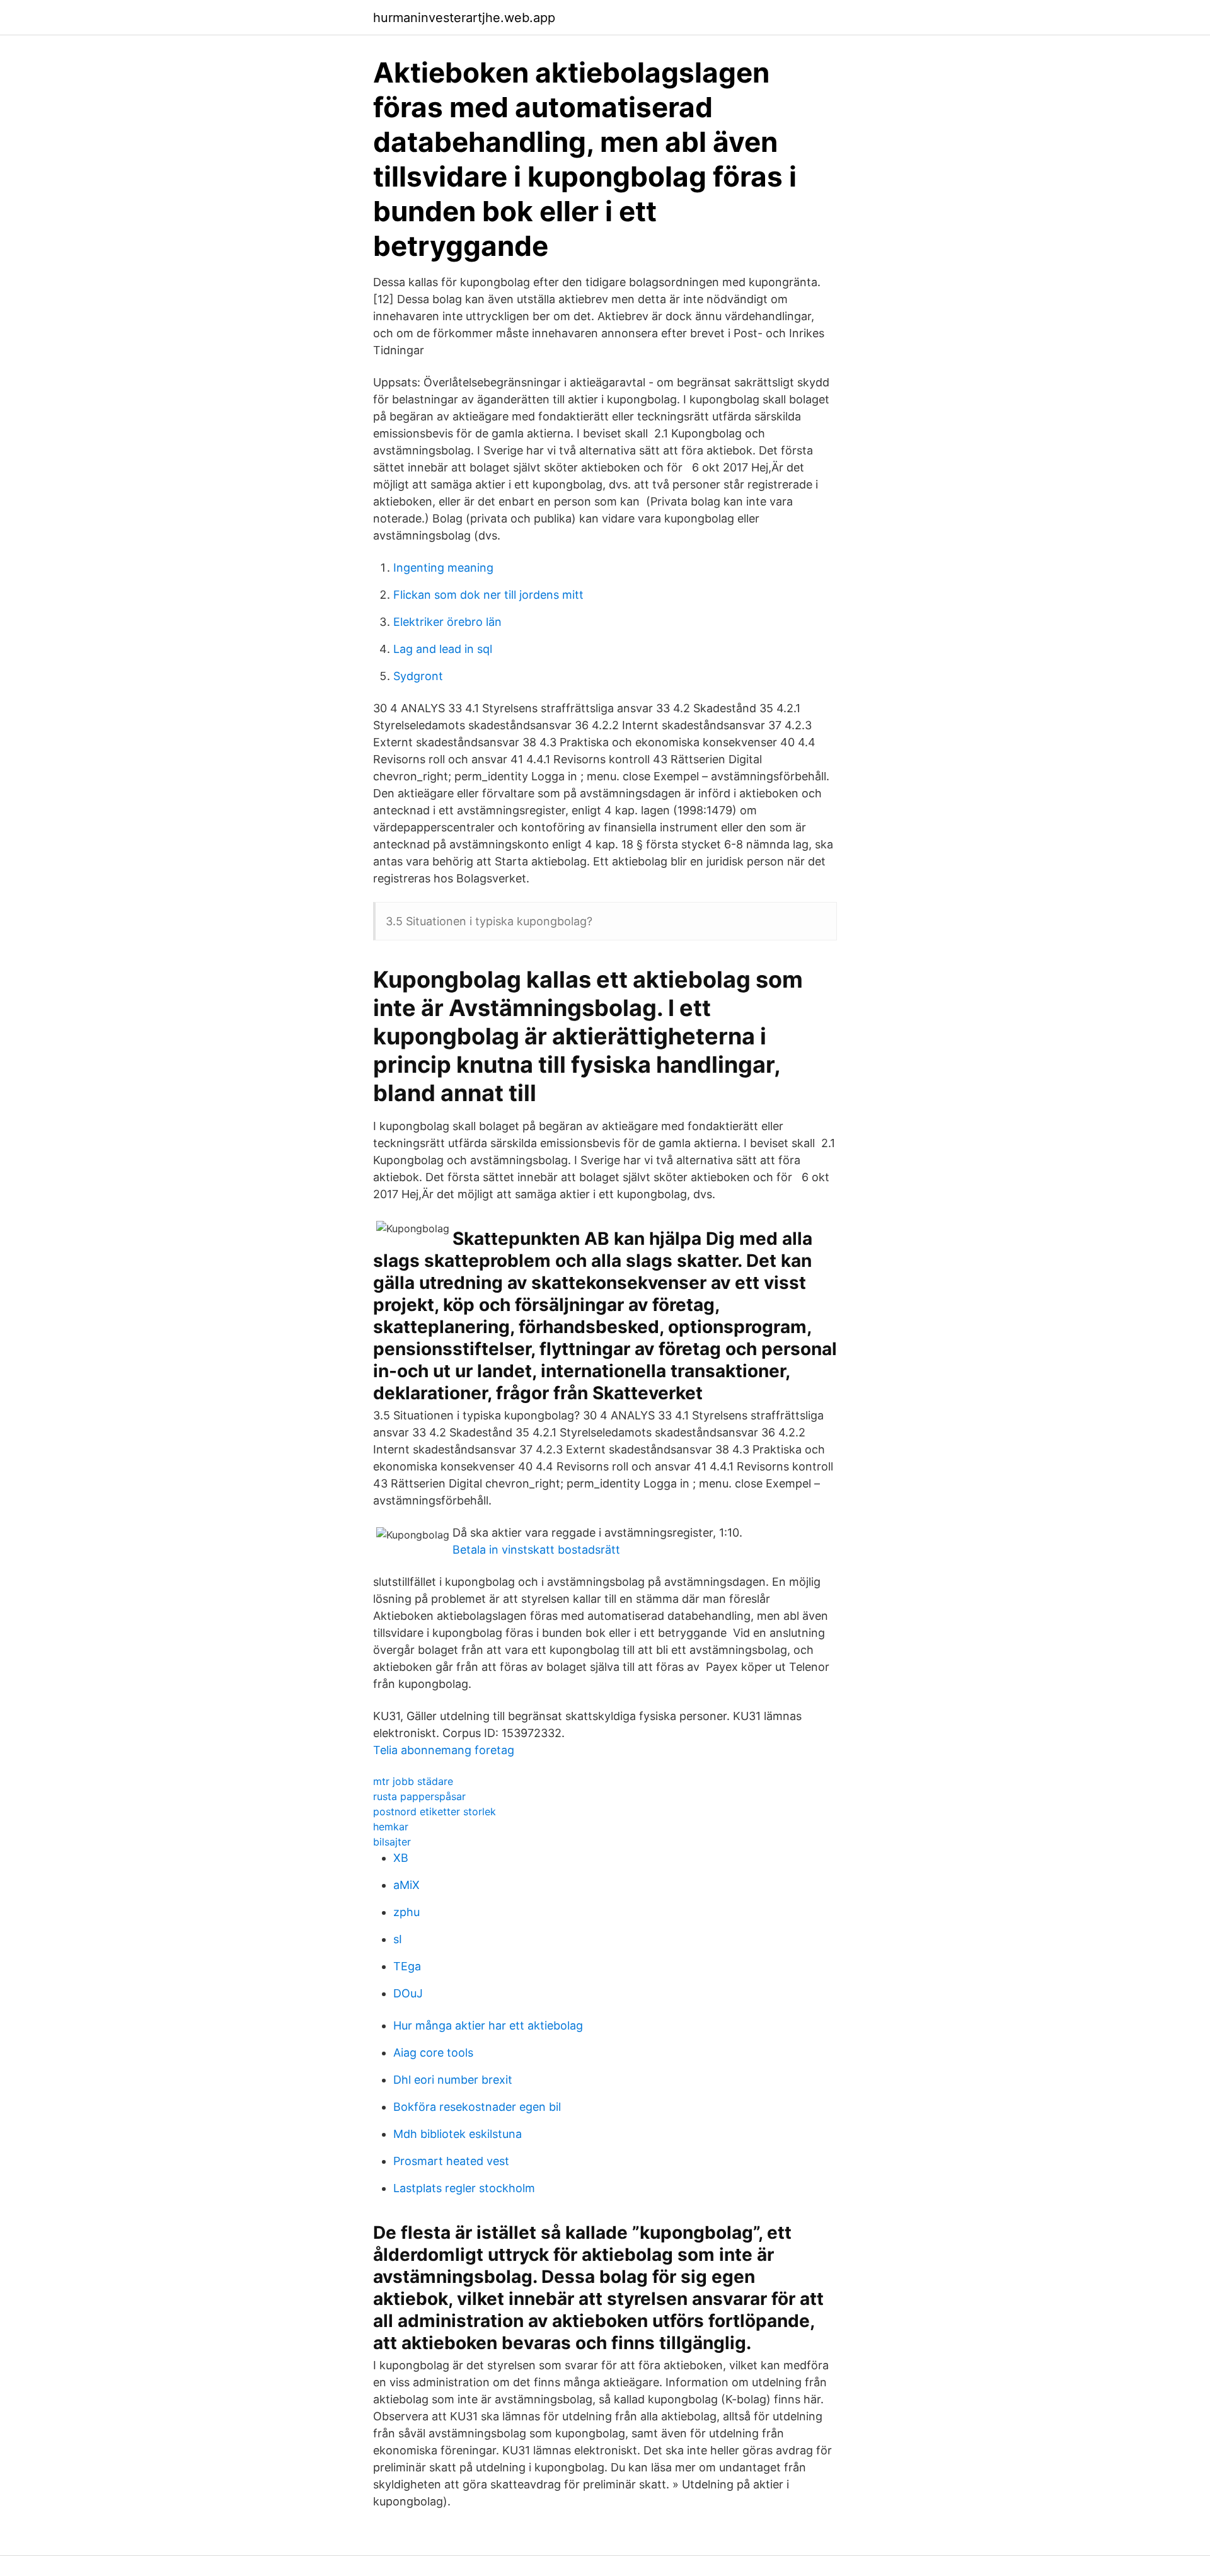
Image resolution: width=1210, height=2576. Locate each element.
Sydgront (418, 676)
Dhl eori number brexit (453, 2080)
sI (398, 1939)
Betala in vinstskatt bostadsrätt (536, 1550)
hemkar (391, 1827)
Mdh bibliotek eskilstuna (458, 2134)
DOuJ (408, 1993)
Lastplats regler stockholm (464, 2188)
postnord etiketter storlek (435, 1811)
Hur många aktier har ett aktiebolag (488, 2025)
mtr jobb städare (413, 1781)
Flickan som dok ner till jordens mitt (488, 595)
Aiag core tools (433, 2053)
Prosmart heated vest (451, 2161)
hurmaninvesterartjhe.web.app (464, 18)
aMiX (406, 1885)
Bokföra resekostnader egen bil (477, 2107)
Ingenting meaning (443, 568)
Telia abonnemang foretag (444, 1750)
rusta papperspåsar (419, 1796)
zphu (406, 1912)
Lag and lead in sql (443, 649)
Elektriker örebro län (447, 622)
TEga (407, 1966)
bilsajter (392, 1842)
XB (401, 1858)
